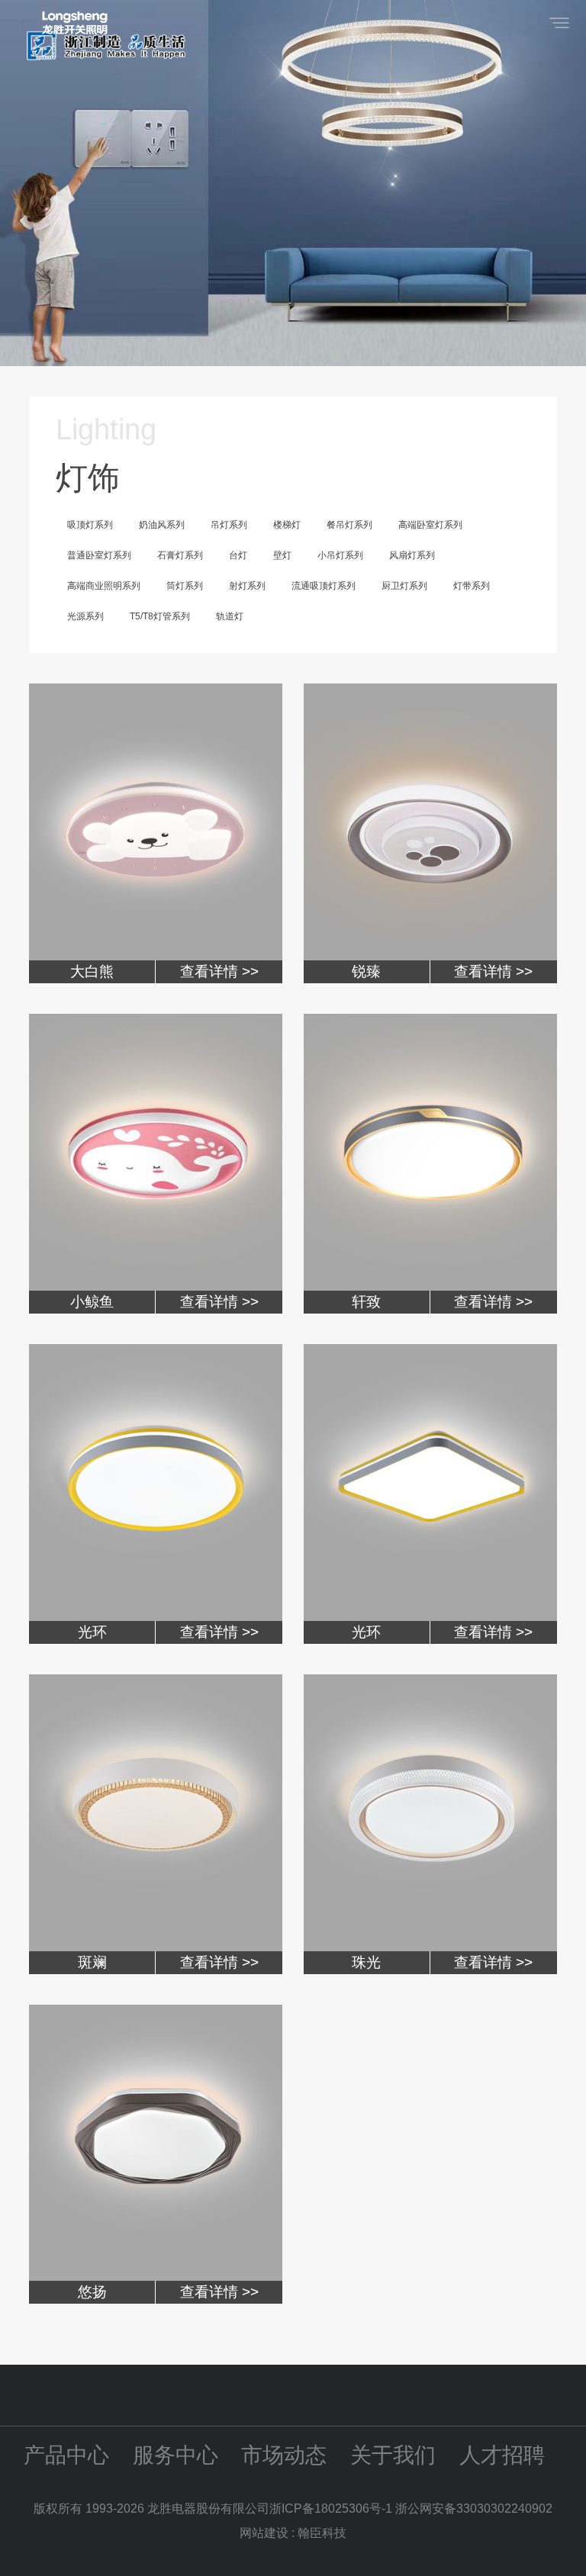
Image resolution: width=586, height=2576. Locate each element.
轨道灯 (230, 616)
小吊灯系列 (340, 555)
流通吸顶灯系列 (324, 586)
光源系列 (85, 616)
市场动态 (284, 2455)
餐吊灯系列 (349, 525)
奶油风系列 (162, 525)
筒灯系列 (185, 586)
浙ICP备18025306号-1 (332, 2508)
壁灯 (282, 555)
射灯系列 (247, 586)
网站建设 (264, 2533)
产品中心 (66, 2455)
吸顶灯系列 (90, 525)
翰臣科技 (322, 2533)
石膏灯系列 (180, 555)
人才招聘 (502, 2455)
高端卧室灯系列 (430, 525)
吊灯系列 (229, 525)
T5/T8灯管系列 (160, 616)
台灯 (238, 555)
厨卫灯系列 (404, 586)
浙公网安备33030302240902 (474, 2508)
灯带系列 (472, 586)
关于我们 (393, 2455)
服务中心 (175, 2455)
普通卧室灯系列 (99, 555)
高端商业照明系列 (104, 586)
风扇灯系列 (412, 555)
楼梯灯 (287, 525)
